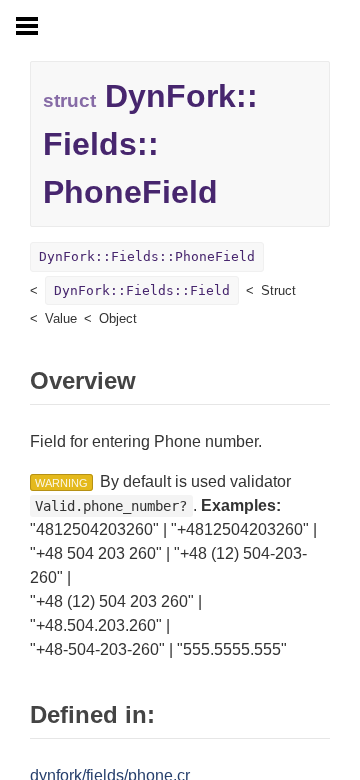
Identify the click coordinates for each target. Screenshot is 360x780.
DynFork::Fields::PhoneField (147, 256)
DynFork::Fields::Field (142, 290)
